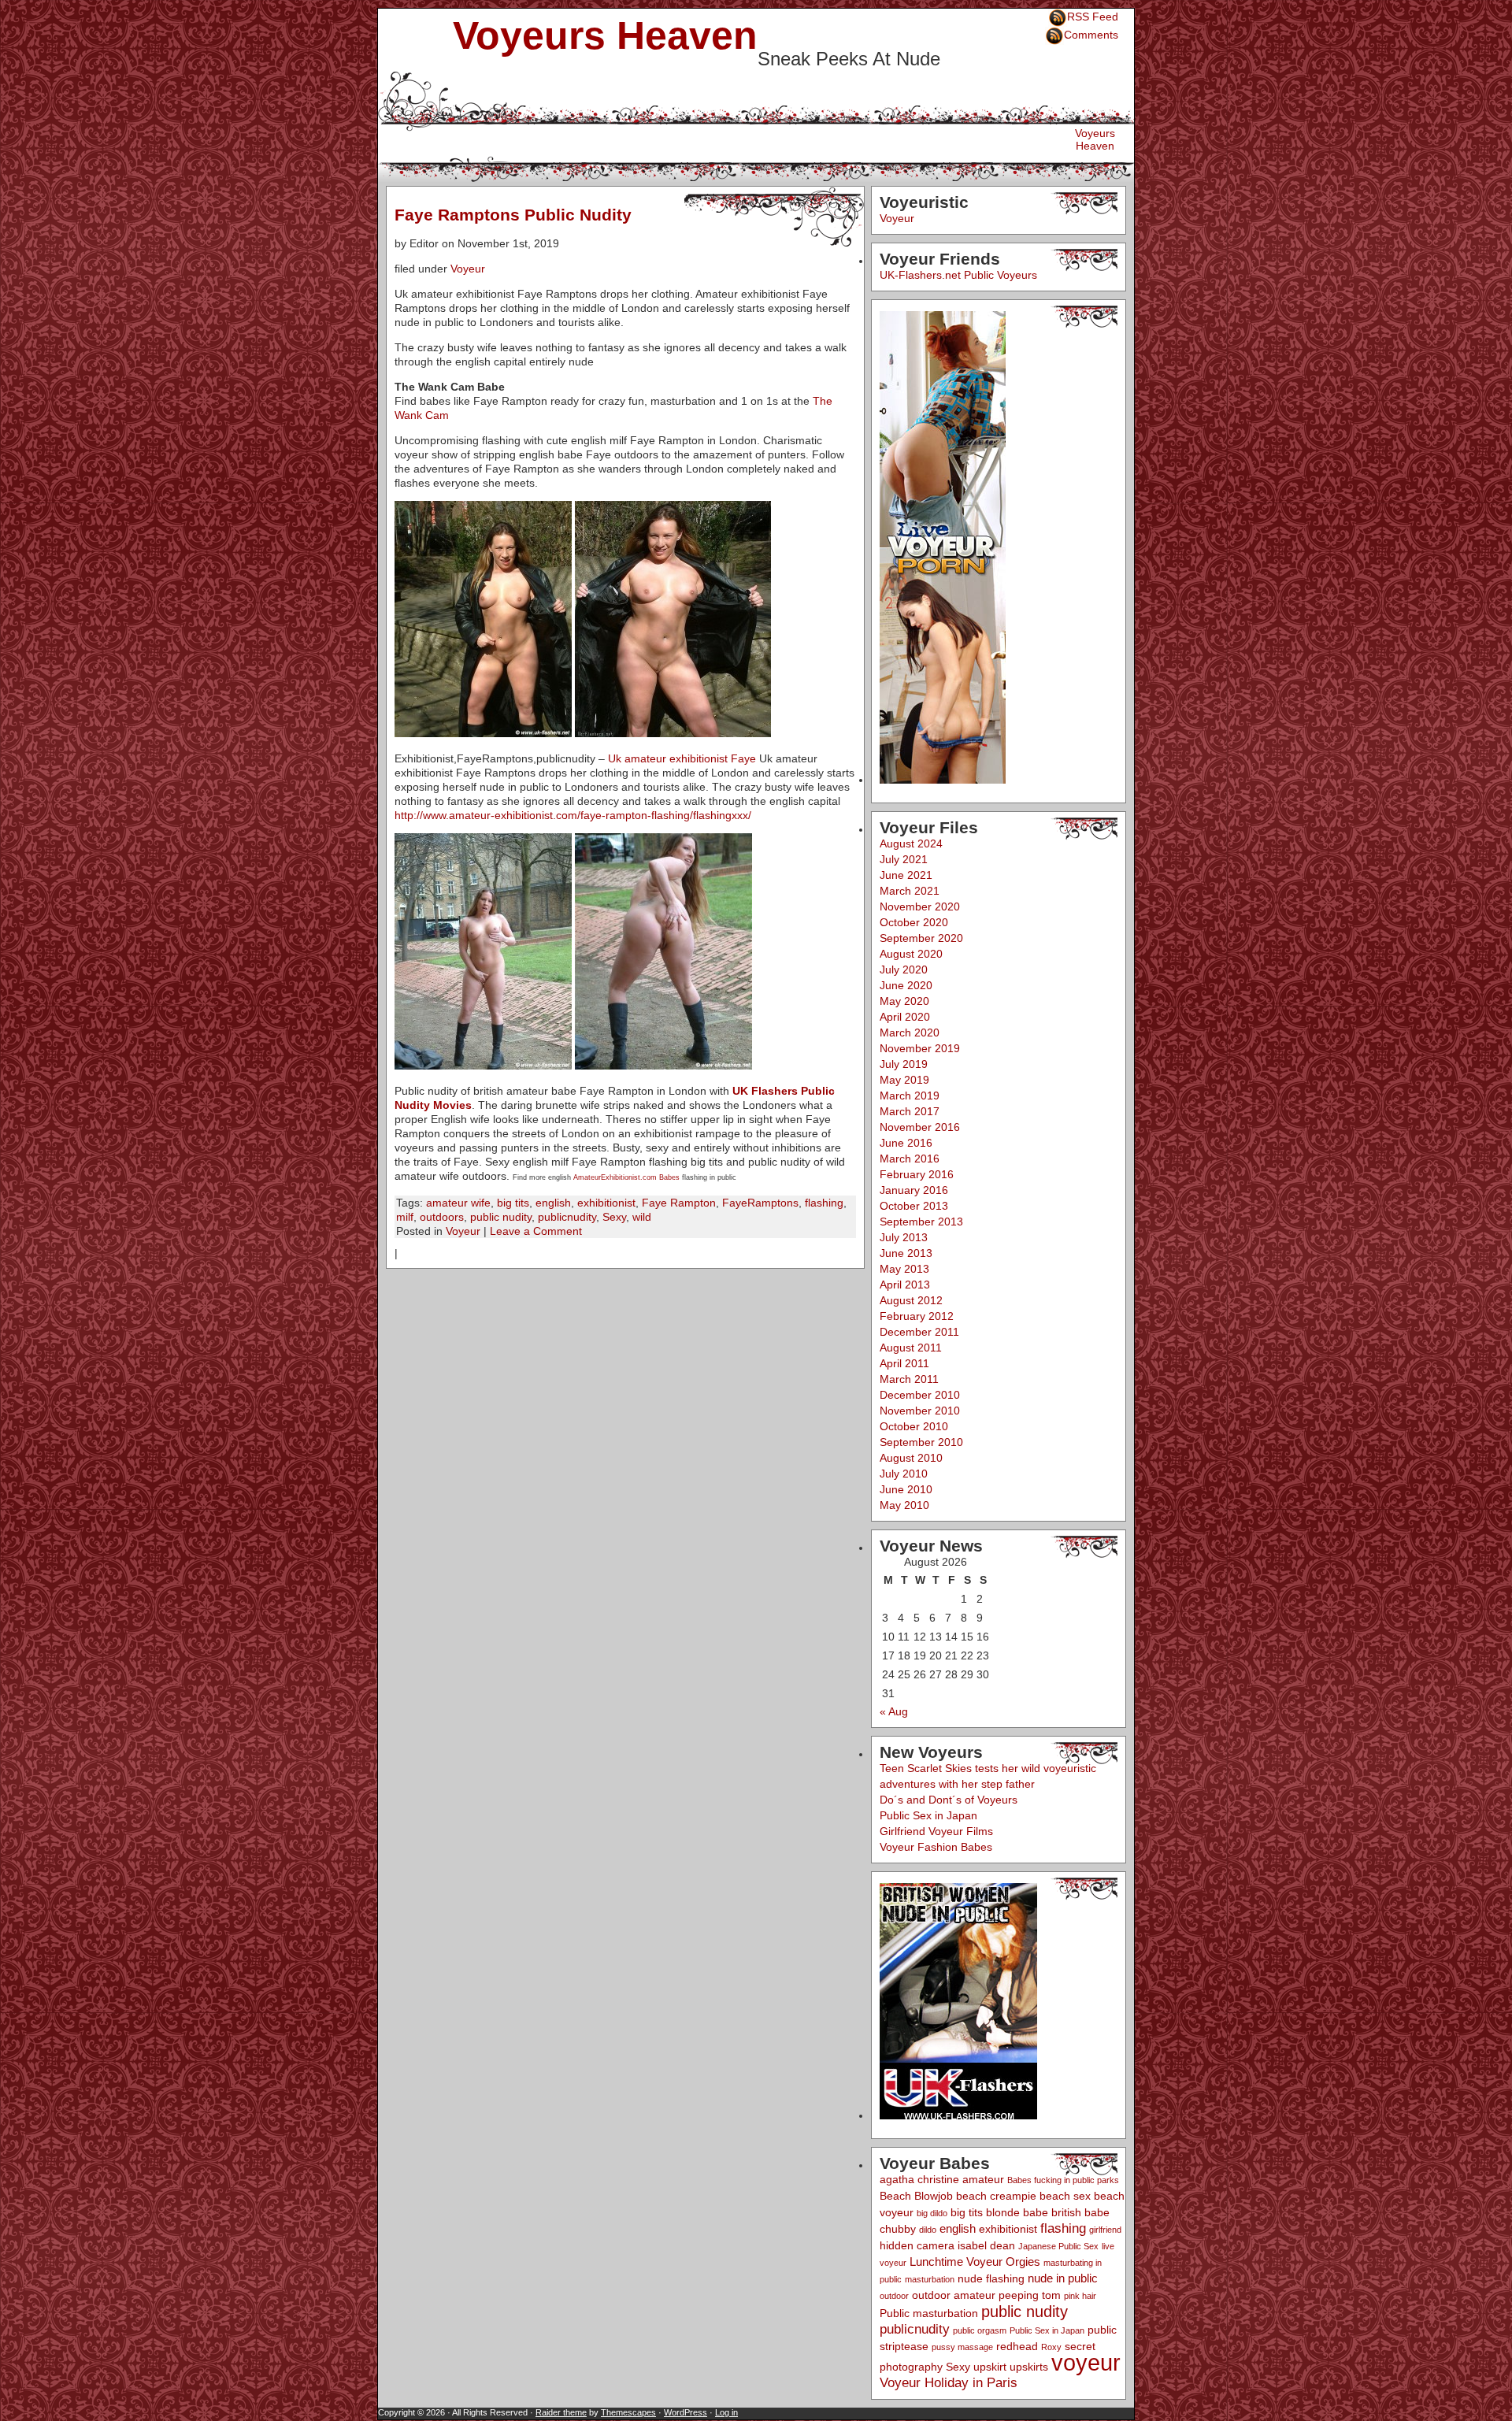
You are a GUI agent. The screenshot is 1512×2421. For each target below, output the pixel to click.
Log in (726, 2412)
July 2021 (904, 859)
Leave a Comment (536, 1231)
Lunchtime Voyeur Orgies (975, 2262)
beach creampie (996, 2196)
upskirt (990, 2367)
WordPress (686, 2412)
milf (405, 1217)
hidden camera (917, 2246)
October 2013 (914, 1206)
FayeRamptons (760, 1203)
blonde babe (1017, 2213)
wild (642, 1217)
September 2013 (921, 1222)
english (553, 1203)
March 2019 (910, 1096)
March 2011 (909, 1379)
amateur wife (458, 1203)
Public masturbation (929, 2313)
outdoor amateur (954, 2295)
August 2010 (911, 1458)
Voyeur (468, 269)
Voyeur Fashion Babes (936, 1847)
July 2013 (904, 1237)
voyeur (1086, 2362)
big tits (513, 1203)
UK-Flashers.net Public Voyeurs (958, 275)
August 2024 (911, 843)
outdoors (442, 1217)
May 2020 (904, 1001)
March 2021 (910, 891)
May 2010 (904, 1505)
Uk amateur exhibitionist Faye (682, 758)
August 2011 (911, 1348)
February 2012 (917, 1316)
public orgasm (980, 2330)
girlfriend (1105, 2230)
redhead (1017, 2347)
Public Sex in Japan (928, 1815)
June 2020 (906, 985)
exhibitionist (606, 1203)
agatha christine (919, 2180)
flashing (824, 1203)
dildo (928, 2230)
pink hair (1080, 2296)
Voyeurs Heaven (605, 35)
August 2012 (911, 1300)
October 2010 (914, 1426)
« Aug (894, 1711)
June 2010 (906, 1489)
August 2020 (911, 954)
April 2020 (905, 1017)
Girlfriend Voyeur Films (936, 1831)
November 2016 (920, 1127)
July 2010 (904, 1474)
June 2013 (906, 1253)
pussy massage (962, 2347)
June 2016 (906, 1143)
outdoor (894, 2296)
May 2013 (904, 1269)
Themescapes (628, 2412)
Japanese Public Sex (1058, 2246)
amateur (983, 2180)
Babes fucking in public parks (1063, 2180)
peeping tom (1030, 2295)
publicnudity (567, 1217)
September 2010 (921, 1442)
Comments (1091, 35)
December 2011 (919, 1332)
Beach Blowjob (916, 2196)
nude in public (1063, 2278)
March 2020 (910, 1033)
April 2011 (904, 1363)
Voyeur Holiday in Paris (949, 2383)
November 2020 (920, 906)
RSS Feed (1093, 17)
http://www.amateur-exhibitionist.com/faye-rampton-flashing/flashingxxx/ (573, 815)
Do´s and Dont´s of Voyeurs (949, 1800)
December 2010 (920, 1395)
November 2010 (920, 1411)
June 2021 (906, 875)
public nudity (501, 1217)
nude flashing (991, 2279)
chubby (898, 2229)
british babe (1080, 2213)
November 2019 (920, 1048)
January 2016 (914, 1190)
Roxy (1051, 2347)
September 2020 (921, 938)
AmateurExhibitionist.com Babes (626, 1177)
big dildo (932, 2213)
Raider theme (561, 2412)
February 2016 (917, 1174)
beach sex (1065, 2196)
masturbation (930, 2279)
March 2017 (910, 1111)
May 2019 (904, 1080)
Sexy (614, 1217)
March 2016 (910, 1159)
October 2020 (914, 922)
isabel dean (986, 2246)
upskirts (1029, 2367)
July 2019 (904, 1064)
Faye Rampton (679, 1203)
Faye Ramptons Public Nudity (513, 215)
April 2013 (905, 1285)
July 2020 (904, 970)
